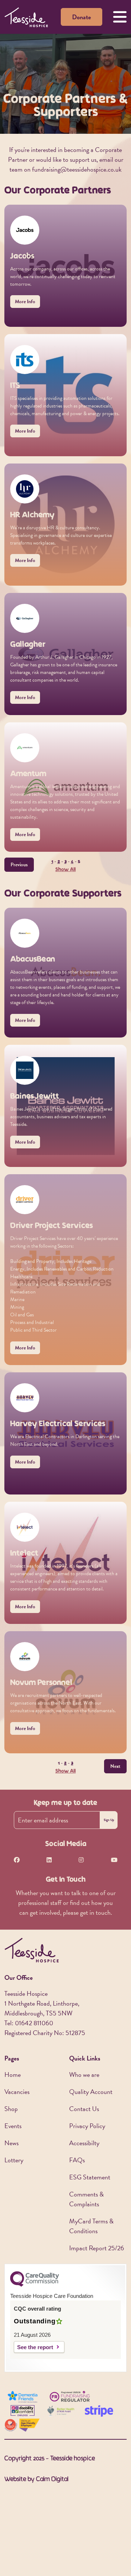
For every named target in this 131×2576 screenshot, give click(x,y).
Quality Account (91, 2092)
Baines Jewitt (35, 1097)
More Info (25, 302)
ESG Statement (90, 2177)
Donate (82, 17)
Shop (11, 2109)
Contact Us (84, 2109)
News (11, 2143)
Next (115, 1766)
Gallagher (28, 645)
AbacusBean (33, 960)
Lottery (14, 2160)
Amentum (28, 774)
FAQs (77, 2160)
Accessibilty (84, 2143)
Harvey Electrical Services (58, 1424)
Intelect (24, 1554)
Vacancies (17, 2092)
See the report (35, 2347)
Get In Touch (66, 1880)
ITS (15, 386)
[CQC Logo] (35, 2285)
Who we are (84, 2075)
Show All (65, 870)
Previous (19, 865)
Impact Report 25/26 (97, 2248)
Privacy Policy (87, 2126)
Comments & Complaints (86, 2199)
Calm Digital (52, 2480)
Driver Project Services (51, 1226)
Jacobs (22, 256)
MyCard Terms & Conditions (91, 2226)
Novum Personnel (41, 1683)
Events (13, 2126)
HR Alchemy (32, 515)
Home (13, 2075)
